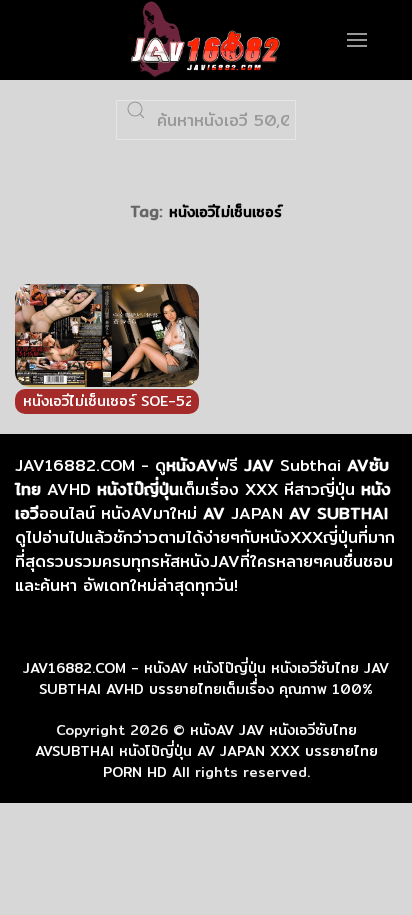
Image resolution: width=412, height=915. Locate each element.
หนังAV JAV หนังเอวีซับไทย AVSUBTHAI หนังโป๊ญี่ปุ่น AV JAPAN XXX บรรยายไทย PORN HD (206, 751)
